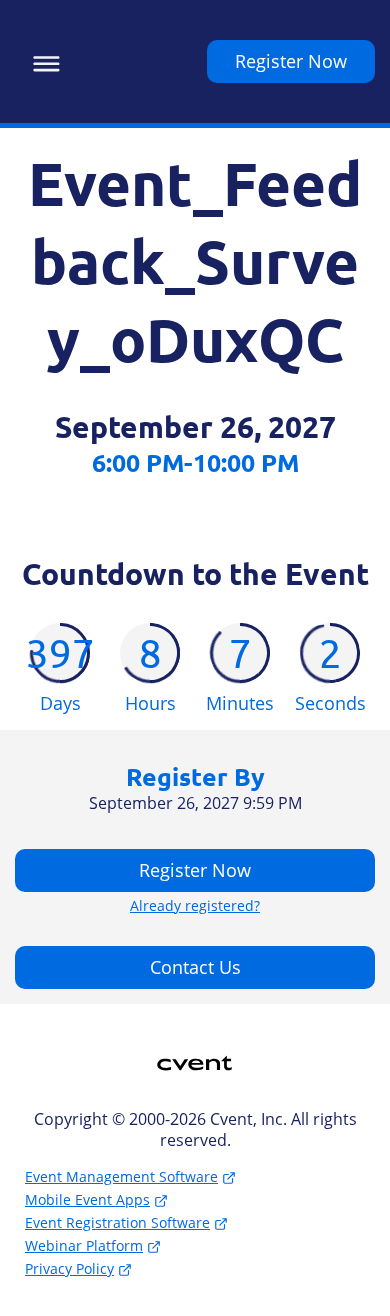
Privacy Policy (69, 1268)
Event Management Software (121, 1176)
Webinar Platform (84, 1245)
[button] (41, 61)
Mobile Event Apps (87, 1199)
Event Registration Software (117, 1222)
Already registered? (195, 906)
